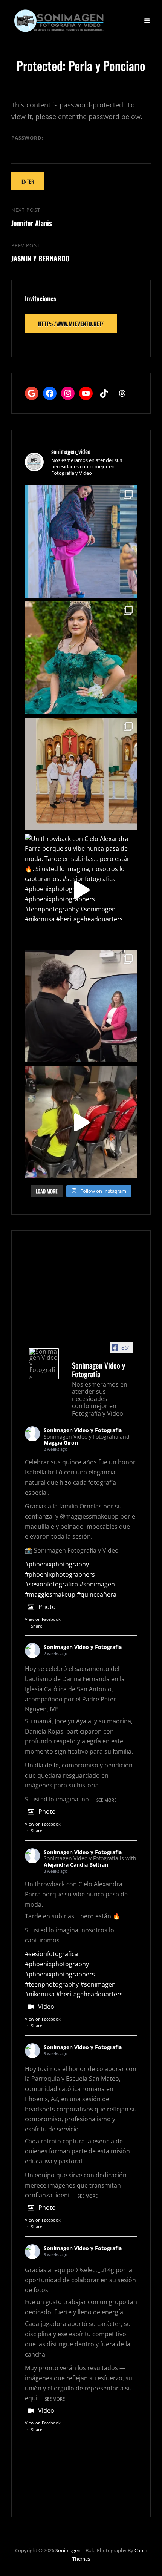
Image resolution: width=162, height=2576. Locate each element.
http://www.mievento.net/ (71, 324)
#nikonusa (40, 1994)
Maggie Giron (61, 1443)
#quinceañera (97, 1594)
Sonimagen (68, 2550)
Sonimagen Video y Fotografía (83, 1430)
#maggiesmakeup (50, 1594)
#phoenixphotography (57, 1564)
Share (37, 1626)
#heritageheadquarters (89, 1994)
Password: (28, 138)
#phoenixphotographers (60, 1574)
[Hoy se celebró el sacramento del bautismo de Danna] (81, 774)
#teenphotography (52, 1984)
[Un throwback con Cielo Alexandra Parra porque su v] (81, 890)
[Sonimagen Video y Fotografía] (44, 1364)
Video (46, 2007)
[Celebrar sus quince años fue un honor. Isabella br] (81, 658)
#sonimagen (97, 1584)
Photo (47, 1607)
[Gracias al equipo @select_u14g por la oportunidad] (81, 1122)
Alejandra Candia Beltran (76, 1865)
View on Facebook (43, 1619)
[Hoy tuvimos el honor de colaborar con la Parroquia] (81, 1006)
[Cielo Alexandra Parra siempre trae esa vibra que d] (81, 542)
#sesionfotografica (51, 1584)
